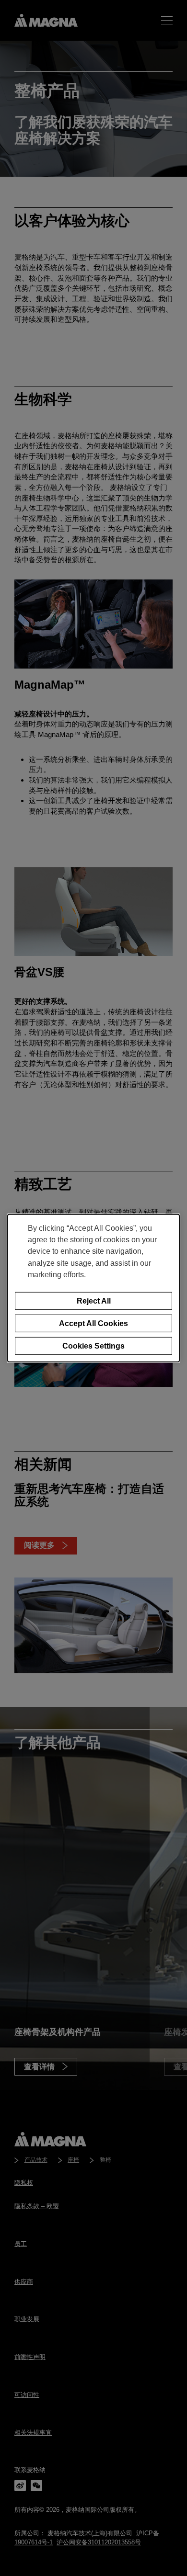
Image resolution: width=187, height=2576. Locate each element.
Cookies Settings (93, 1345)
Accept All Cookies (93, 1323)
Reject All (94, 1301)
